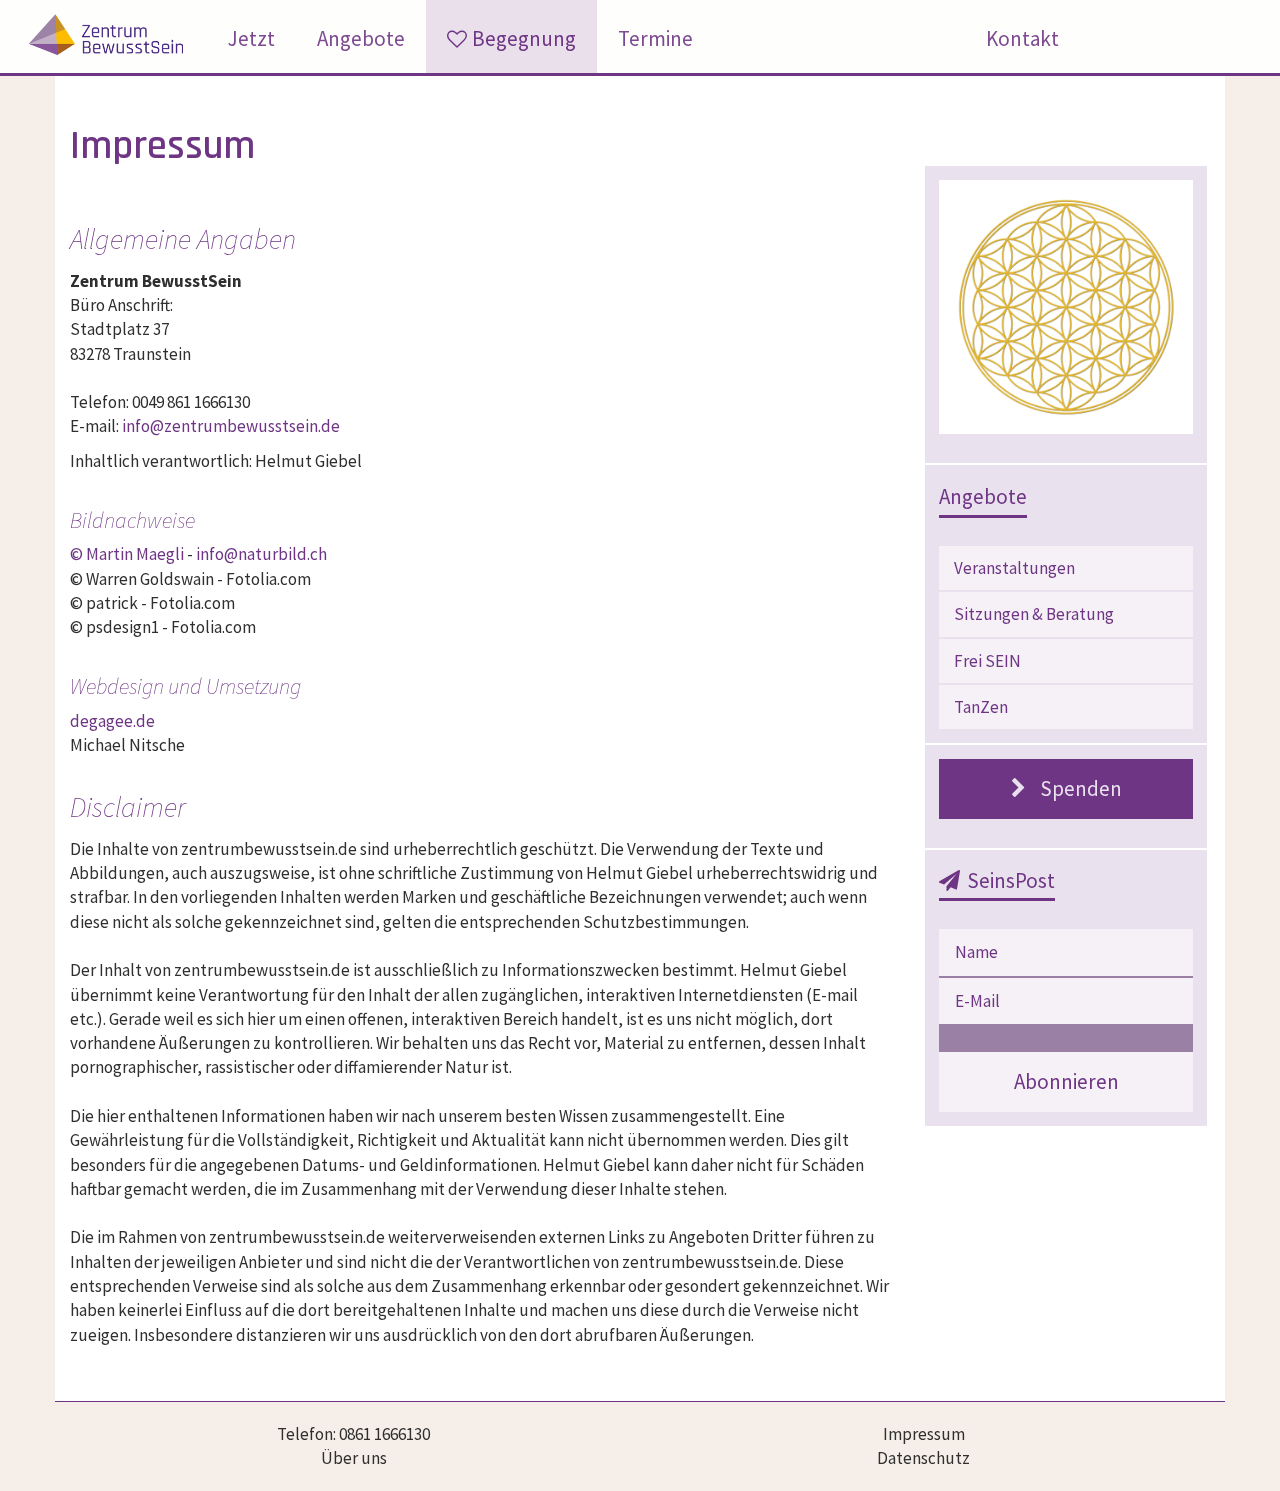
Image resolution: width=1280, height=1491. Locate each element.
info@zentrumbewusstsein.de (231, 426)
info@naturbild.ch (261, 554)
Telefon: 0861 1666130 (353, 1434)
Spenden (1081, 788)
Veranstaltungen (1014, 568)
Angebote (361, 38)
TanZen (981, 707)
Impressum (924, 1434)
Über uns (354, 1458)
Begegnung (524, 38)
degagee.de (112, 721)
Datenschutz (923, 1458)
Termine (655, 38)
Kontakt (1022, 38)
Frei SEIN (987, 661)
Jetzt (251, 38)
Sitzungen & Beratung (1034, 614)
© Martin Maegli (127, 554)
